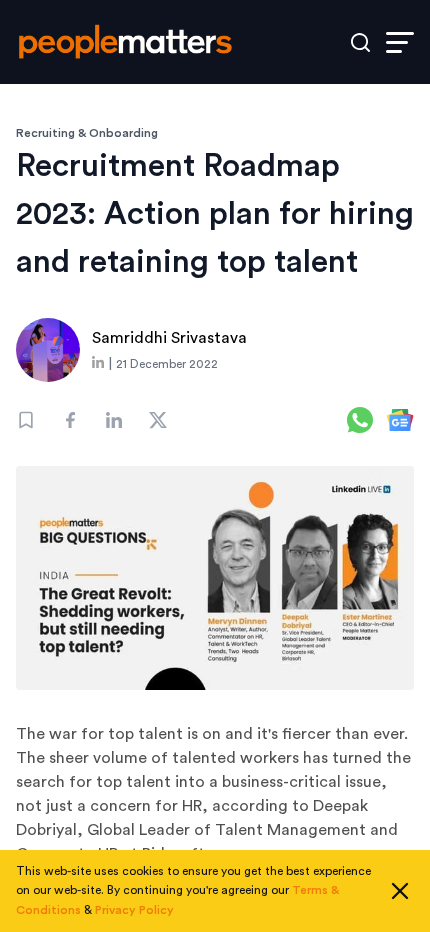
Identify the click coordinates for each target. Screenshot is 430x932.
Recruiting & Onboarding (87, 133)
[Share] (70, 420)
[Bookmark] (26, 420)
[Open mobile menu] (400, 42)
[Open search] (360, 42)
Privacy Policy (134, 910)
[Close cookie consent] (400, 891)
